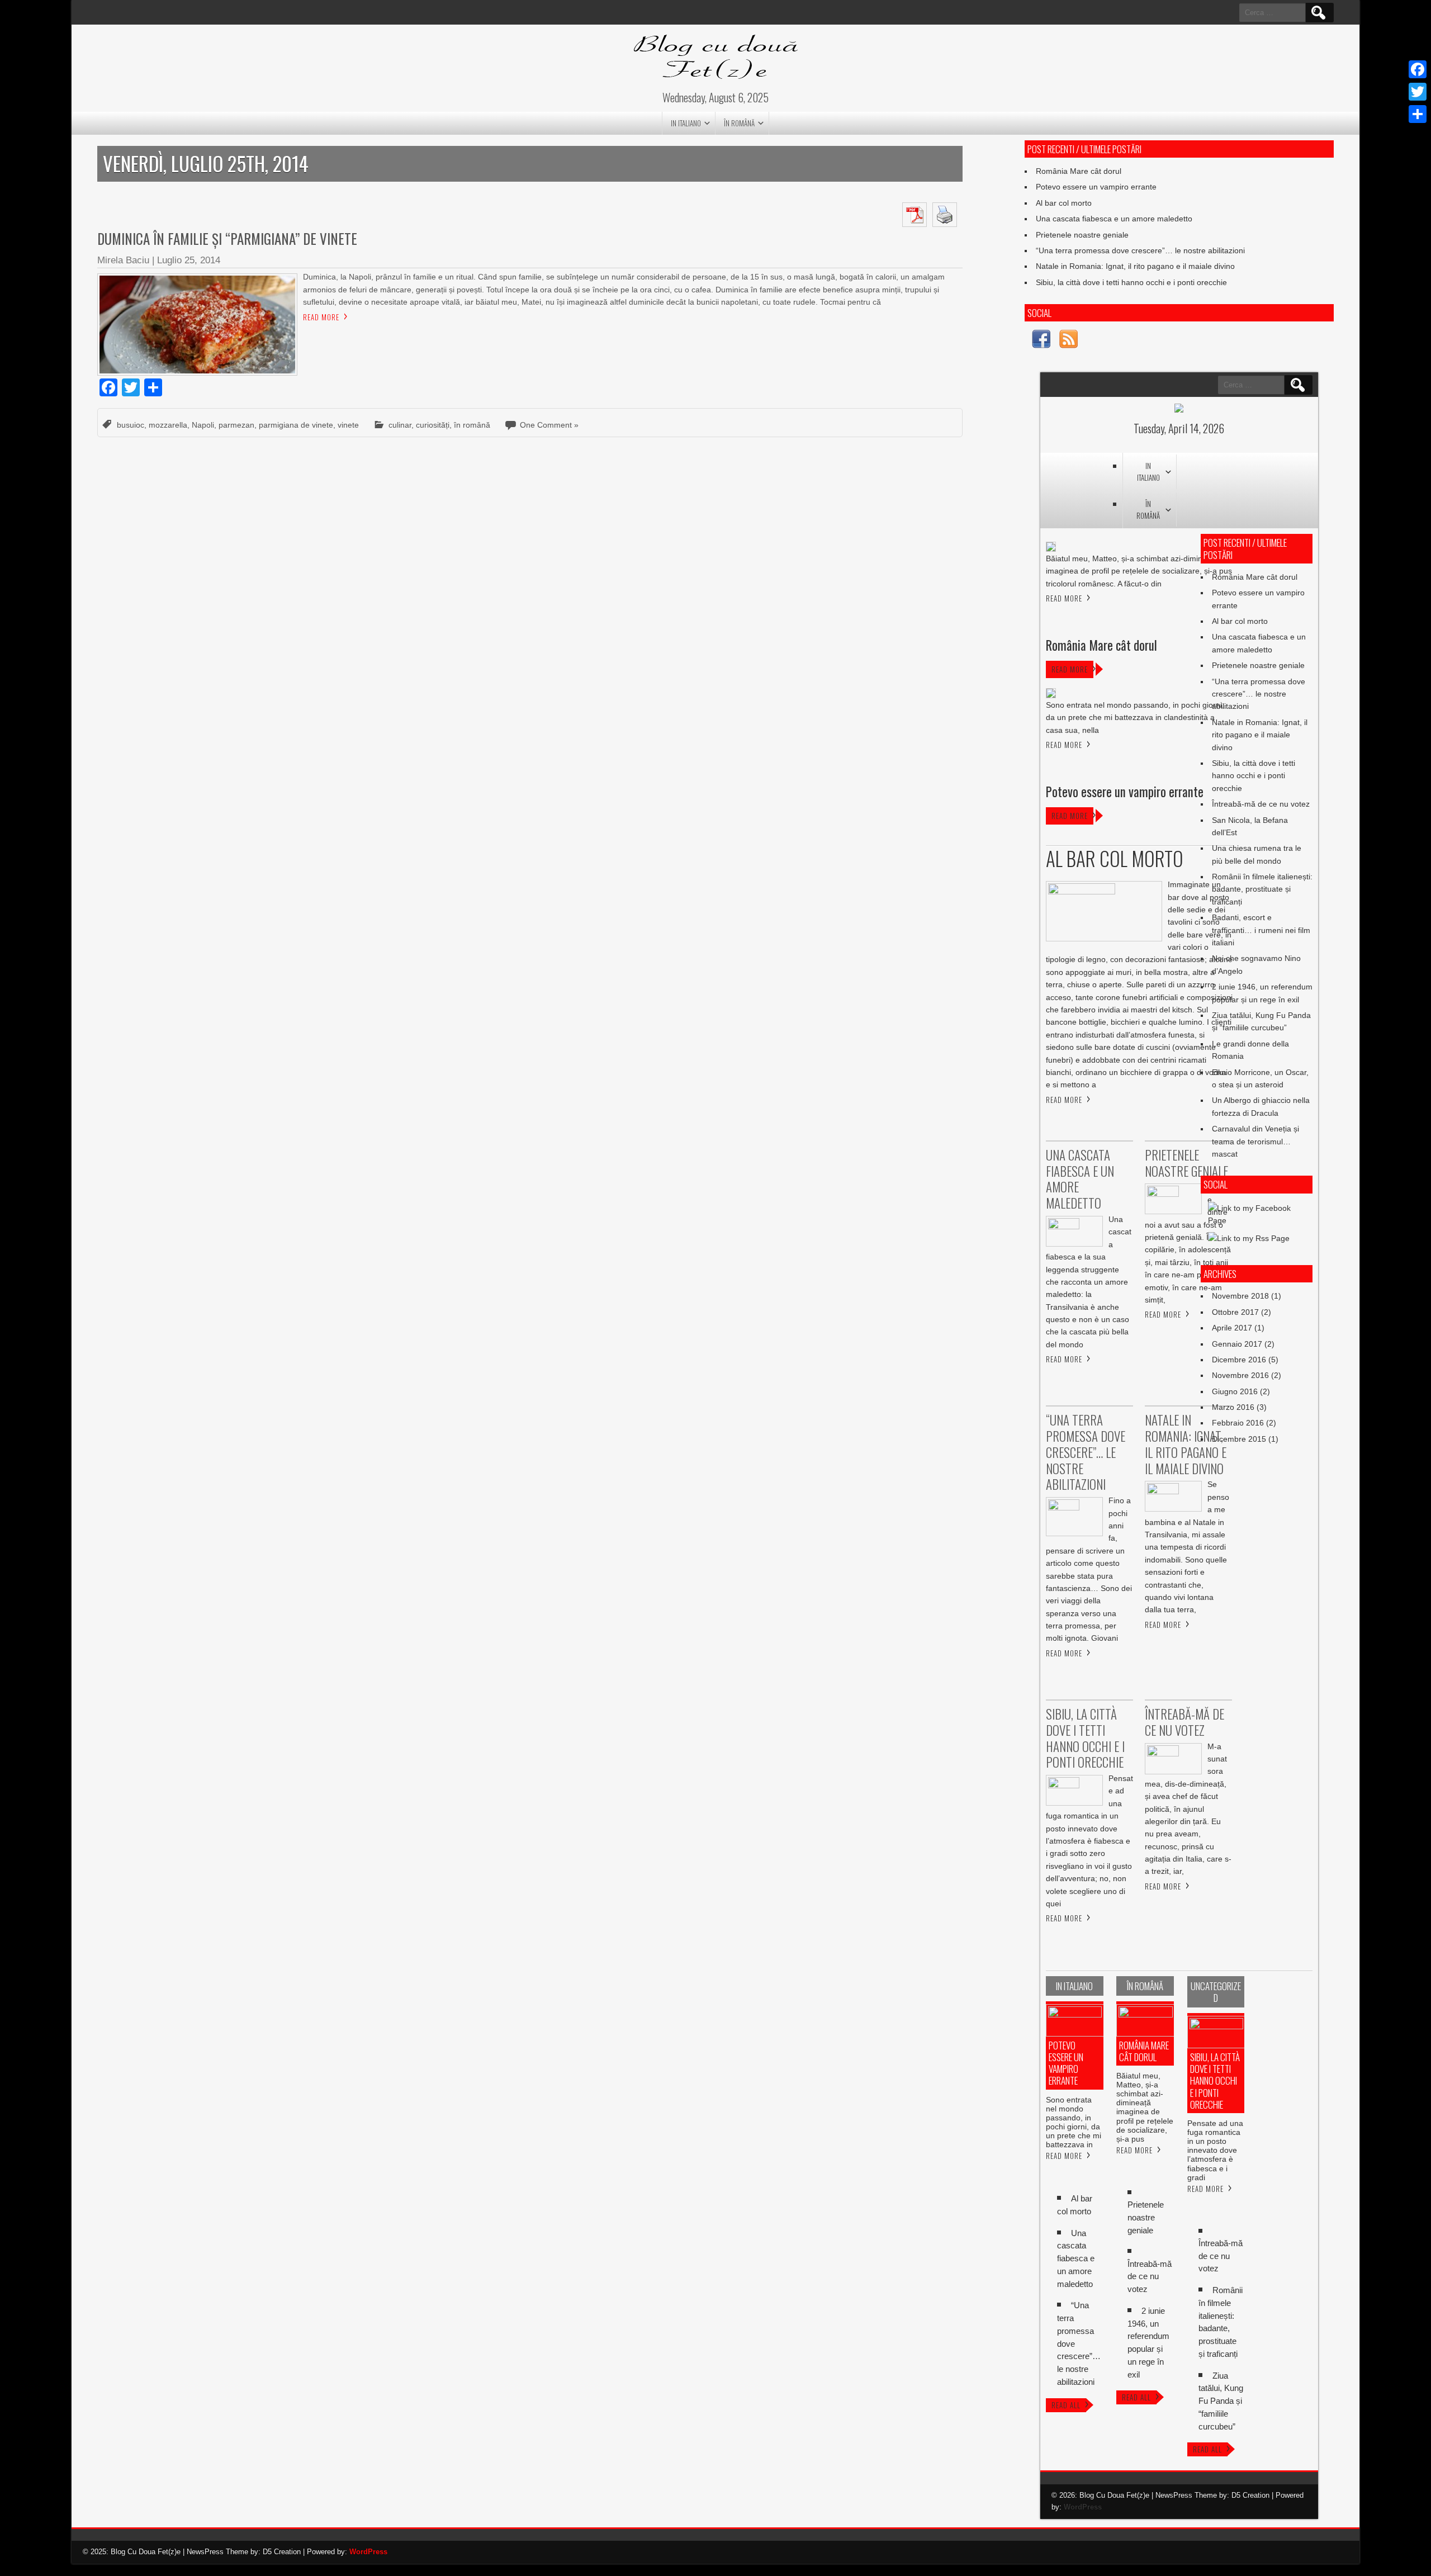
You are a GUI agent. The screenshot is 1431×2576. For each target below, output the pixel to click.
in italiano (686, 123)
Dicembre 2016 (1239, 1360)
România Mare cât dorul (1079, 171)
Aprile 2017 (1232, 1328)
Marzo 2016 (1233, 1407)
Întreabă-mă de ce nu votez (1261, 804)
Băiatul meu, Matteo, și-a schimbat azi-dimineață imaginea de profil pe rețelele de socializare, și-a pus (1145, 2107)
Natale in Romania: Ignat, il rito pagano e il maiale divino (1135, 266)
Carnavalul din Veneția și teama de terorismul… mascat (1255, 1141)
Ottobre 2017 (1235, 1312)
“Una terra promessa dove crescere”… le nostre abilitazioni (1140, 250)
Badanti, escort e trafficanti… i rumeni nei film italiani (1261, 930)
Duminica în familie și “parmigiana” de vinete (227, 238)
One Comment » (549, 425)
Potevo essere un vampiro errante (1096, 187)
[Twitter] (1418, 92)
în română (739, 123)
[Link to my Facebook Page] (1041, 341)
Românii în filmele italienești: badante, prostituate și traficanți (1262, 889)
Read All (1066, 2405)
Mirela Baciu (123, 260)
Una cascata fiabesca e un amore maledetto (1114, 219)
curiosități (433, 425)
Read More (321, 317)
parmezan (236, 425)
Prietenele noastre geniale (1082, 235)
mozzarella (168, 425)
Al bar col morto (1064, 203)
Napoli (203, 425)
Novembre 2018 (1240, 1296)
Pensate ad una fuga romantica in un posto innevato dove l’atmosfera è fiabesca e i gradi (1215, 2150)
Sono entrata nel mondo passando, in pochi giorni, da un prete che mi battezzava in (1074, 2122)
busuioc (131, 425)
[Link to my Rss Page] (1068, 341)
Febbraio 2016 (1238, 1423)
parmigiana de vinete (296, 425)
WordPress (1083, 2507)
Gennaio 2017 (1237, 1344)
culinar (400, 425)
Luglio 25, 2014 (189, 260)
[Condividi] (1418, 114)
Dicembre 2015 (1239, 1439)
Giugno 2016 (1235, 1391)
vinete (348, 425)
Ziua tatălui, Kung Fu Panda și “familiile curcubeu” (1221, 2401)
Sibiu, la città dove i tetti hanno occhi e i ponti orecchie (1131, 282)
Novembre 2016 (1240, 1375)
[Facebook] (1418, 69)
